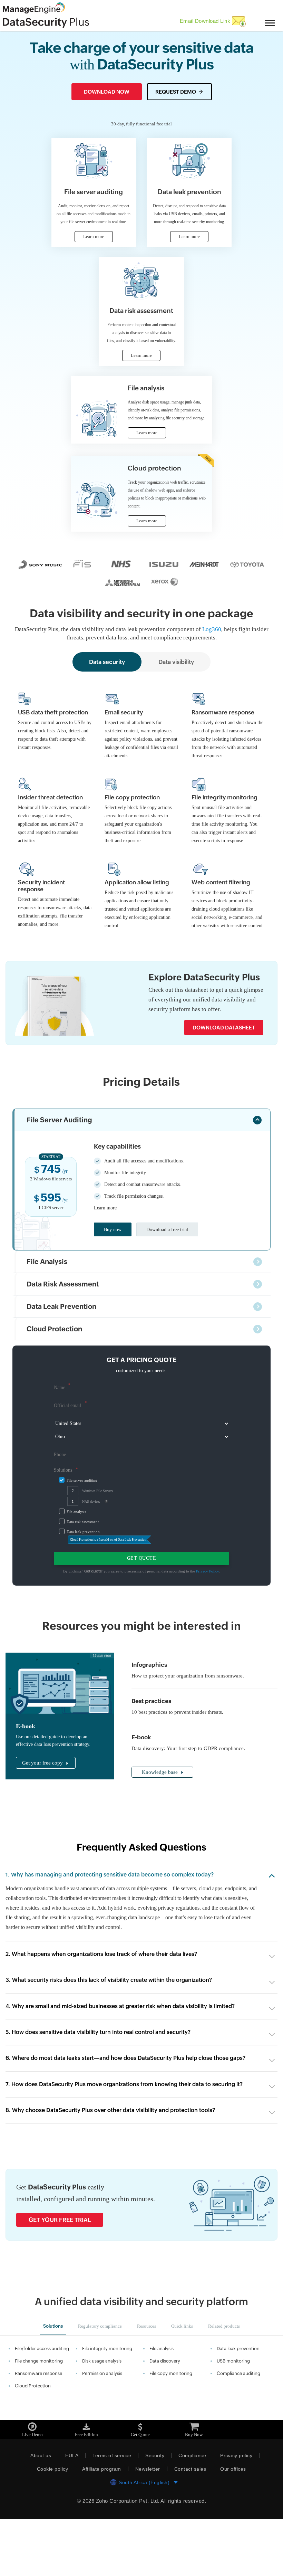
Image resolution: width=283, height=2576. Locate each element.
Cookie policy (50, 2526)
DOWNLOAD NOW (107, 91)
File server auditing (83, 1528)
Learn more (107, 1255)
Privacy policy (238, 2512)
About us (38, 2512)
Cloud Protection (33, 2443)
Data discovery (165, 2418)
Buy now (114, 1277)
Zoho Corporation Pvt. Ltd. (127, 2558)
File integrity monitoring (107, 2406)
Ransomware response (38, 2430)
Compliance (192, 2512)
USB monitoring (233, 2418)
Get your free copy (44, 1810)
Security (154, 2512)
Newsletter (149, 2526)
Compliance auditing (238, 2430)
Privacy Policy (212, 1618)
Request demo (176, 91)
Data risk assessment (85, 1569)
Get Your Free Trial (60, 2277)
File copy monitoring (171, 2430)
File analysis (77, 1559)
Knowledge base (162, 1820)
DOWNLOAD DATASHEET (224, 1075)
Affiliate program (101, 2526)
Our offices (236, 2526)
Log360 (227, 652)
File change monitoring (39, 2418)
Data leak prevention (85, 1579)
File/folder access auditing (42, 2406)
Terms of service (110, 2512)
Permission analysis (102, 2430)
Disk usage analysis (102, 2418)
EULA (70, 2512)
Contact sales (193, 2526)
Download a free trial (172, 1277)
